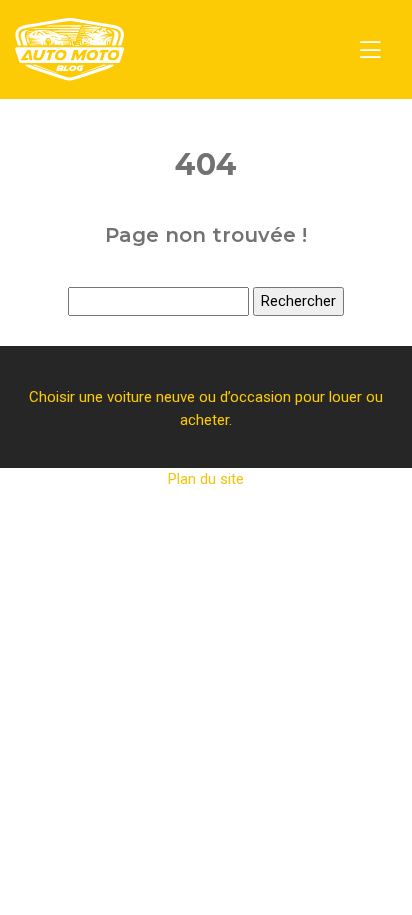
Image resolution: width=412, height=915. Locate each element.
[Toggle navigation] (370, 50)
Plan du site (206, 479)
